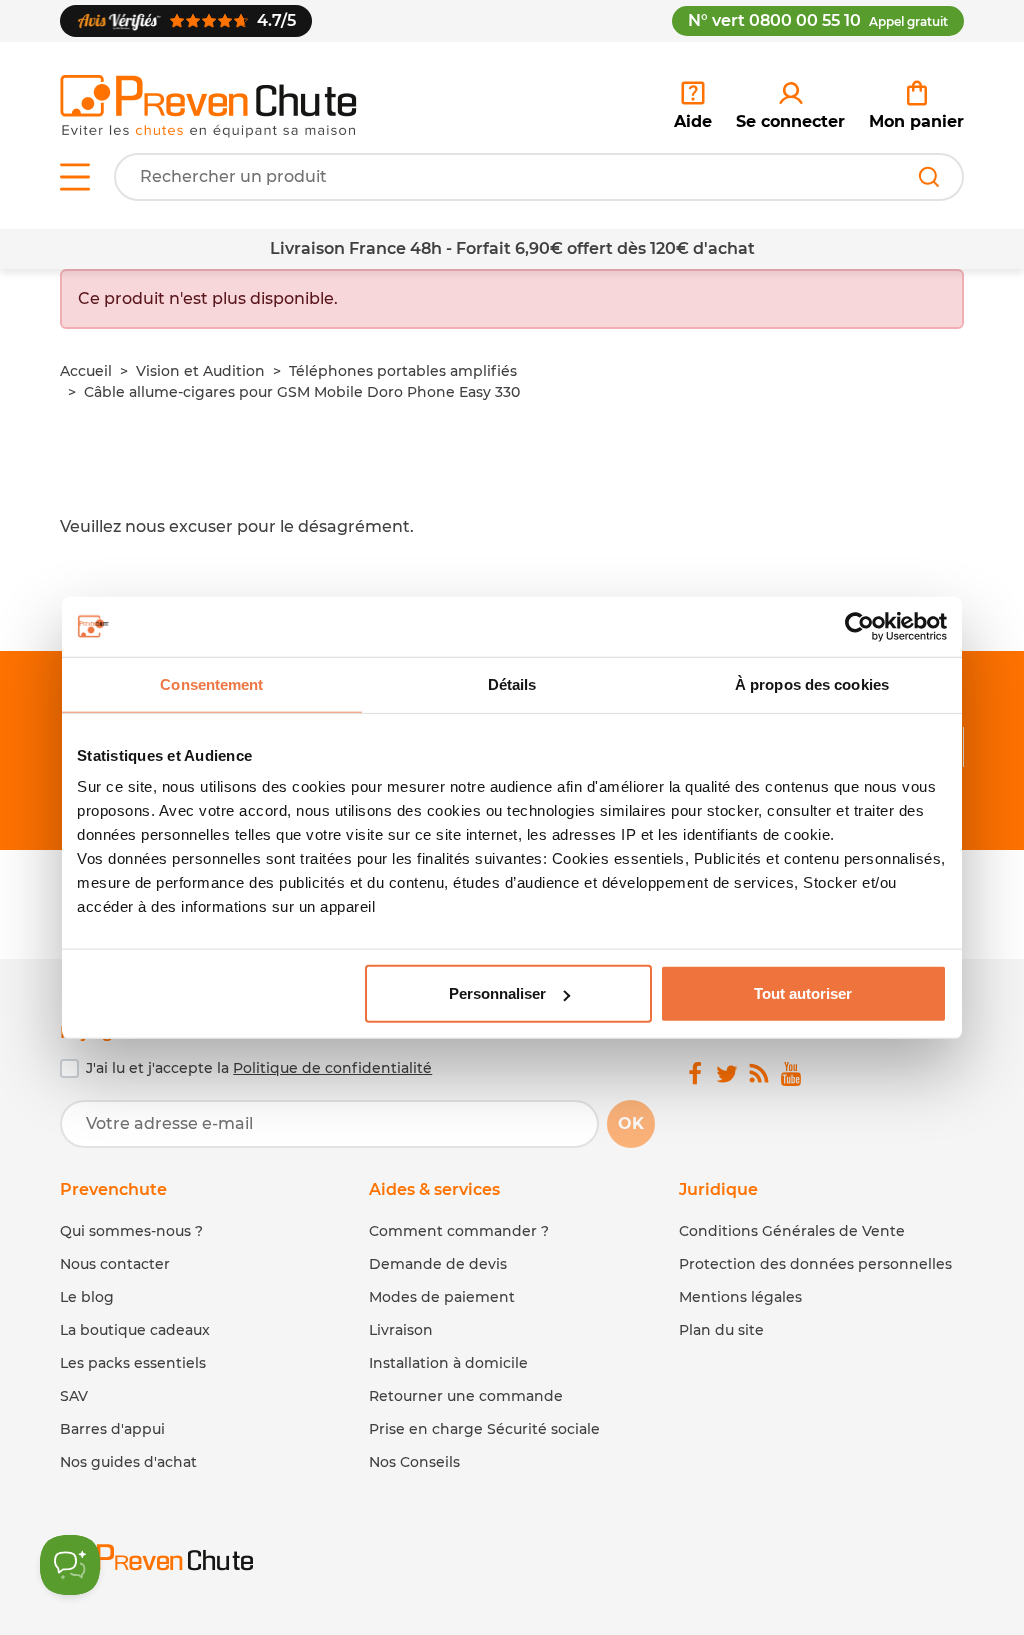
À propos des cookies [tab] (812, 683)
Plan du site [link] (721, 1330)
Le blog (87, 1297)
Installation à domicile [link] (448, 1363)
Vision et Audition (200, 371)
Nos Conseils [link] (414, 1462)
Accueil (86, 371)
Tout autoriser (803, 993)
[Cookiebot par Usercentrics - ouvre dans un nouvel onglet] (859, 626)
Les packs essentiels (133, 1363)
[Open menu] (75, 177)
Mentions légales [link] (740, 1297)
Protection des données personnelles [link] (815, 1264)
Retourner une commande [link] (466, 1396)
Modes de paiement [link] (442, 1297)
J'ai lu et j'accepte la (259, 1068)
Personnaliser (497, 993)
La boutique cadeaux (135, 1330)
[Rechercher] (929, 177)
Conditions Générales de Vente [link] (792, 1231)
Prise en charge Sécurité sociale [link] (484, 1429)
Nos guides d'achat (128, 1462)
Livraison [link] (401, 1330)
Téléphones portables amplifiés (403, 371)
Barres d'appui (112, 1429)
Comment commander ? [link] (459, 1231)
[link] (790, 106)
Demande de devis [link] (438, 1264)
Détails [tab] (512, 683)
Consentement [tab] (211, 683)
